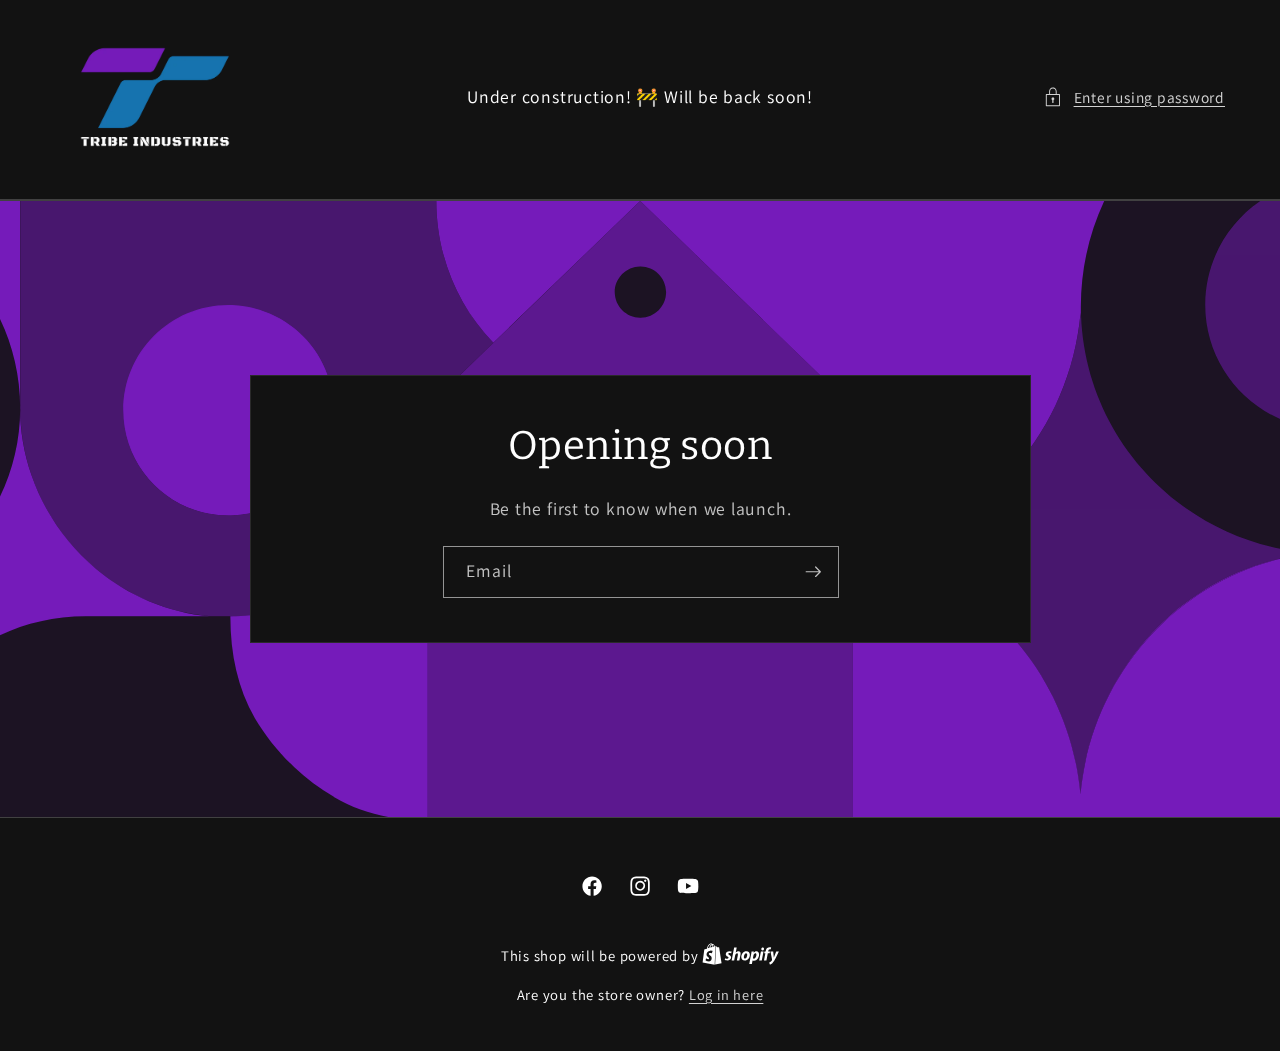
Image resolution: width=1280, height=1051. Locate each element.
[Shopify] (740, 955)
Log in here (726, 994)
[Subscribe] (813, 572)
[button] (1134, 97)
